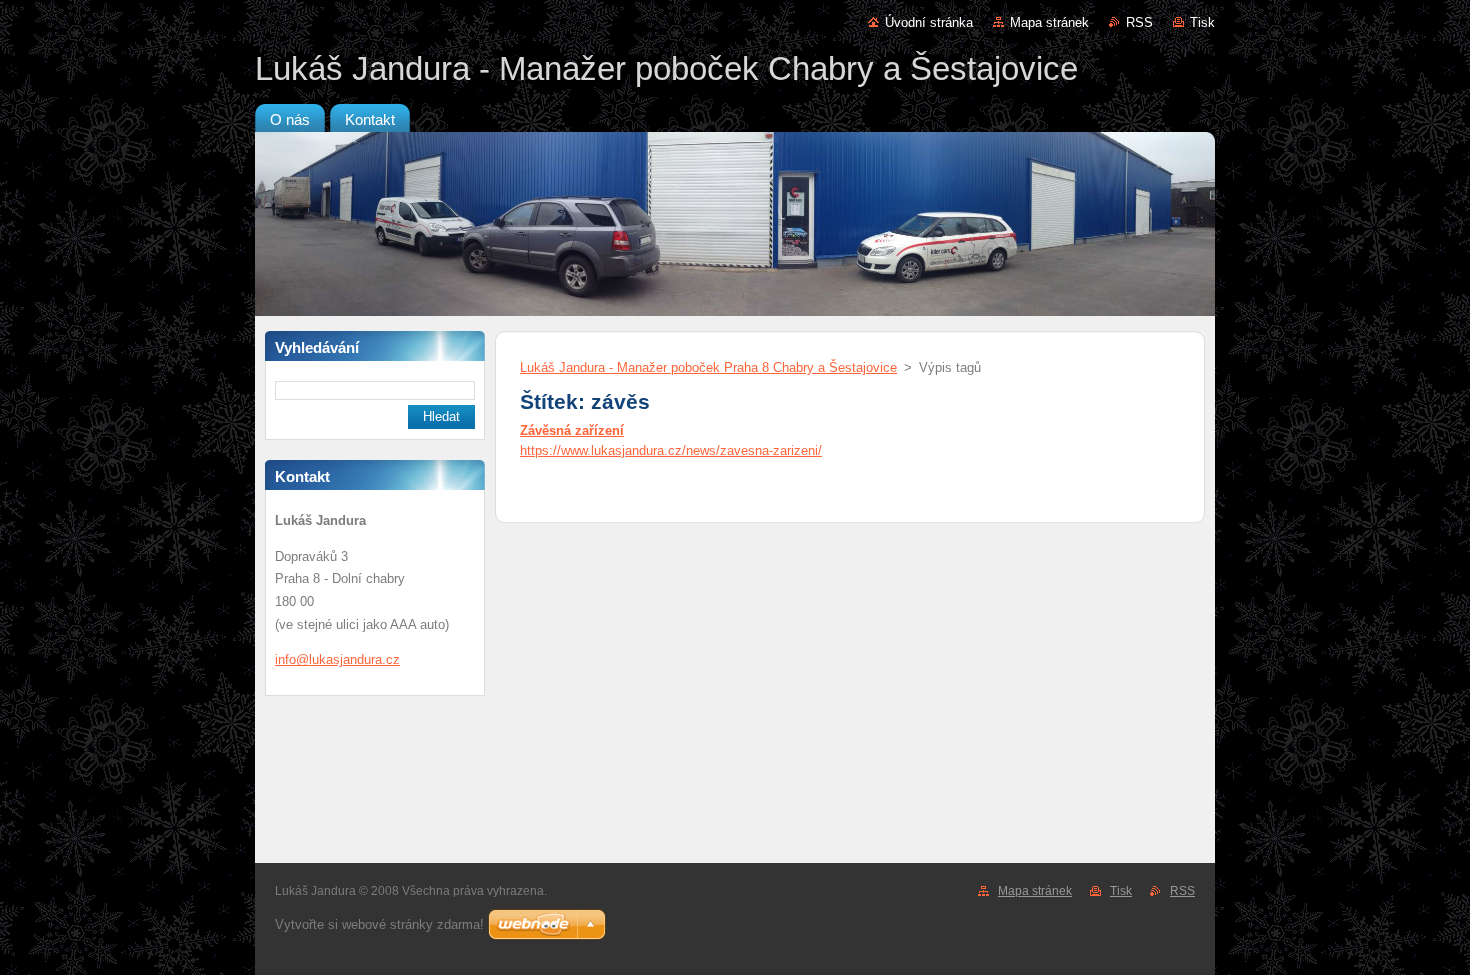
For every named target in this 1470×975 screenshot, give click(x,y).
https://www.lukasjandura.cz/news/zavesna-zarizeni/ (671, 450)
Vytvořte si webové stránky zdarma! (379, 924)
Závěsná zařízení (572, 430)
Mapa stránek (1049, 22)
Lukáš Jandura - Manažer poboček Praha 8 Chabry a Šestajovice (708, 367)
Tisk (1202, 22)
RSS (1139, 22)
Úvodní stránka (929, 22)
